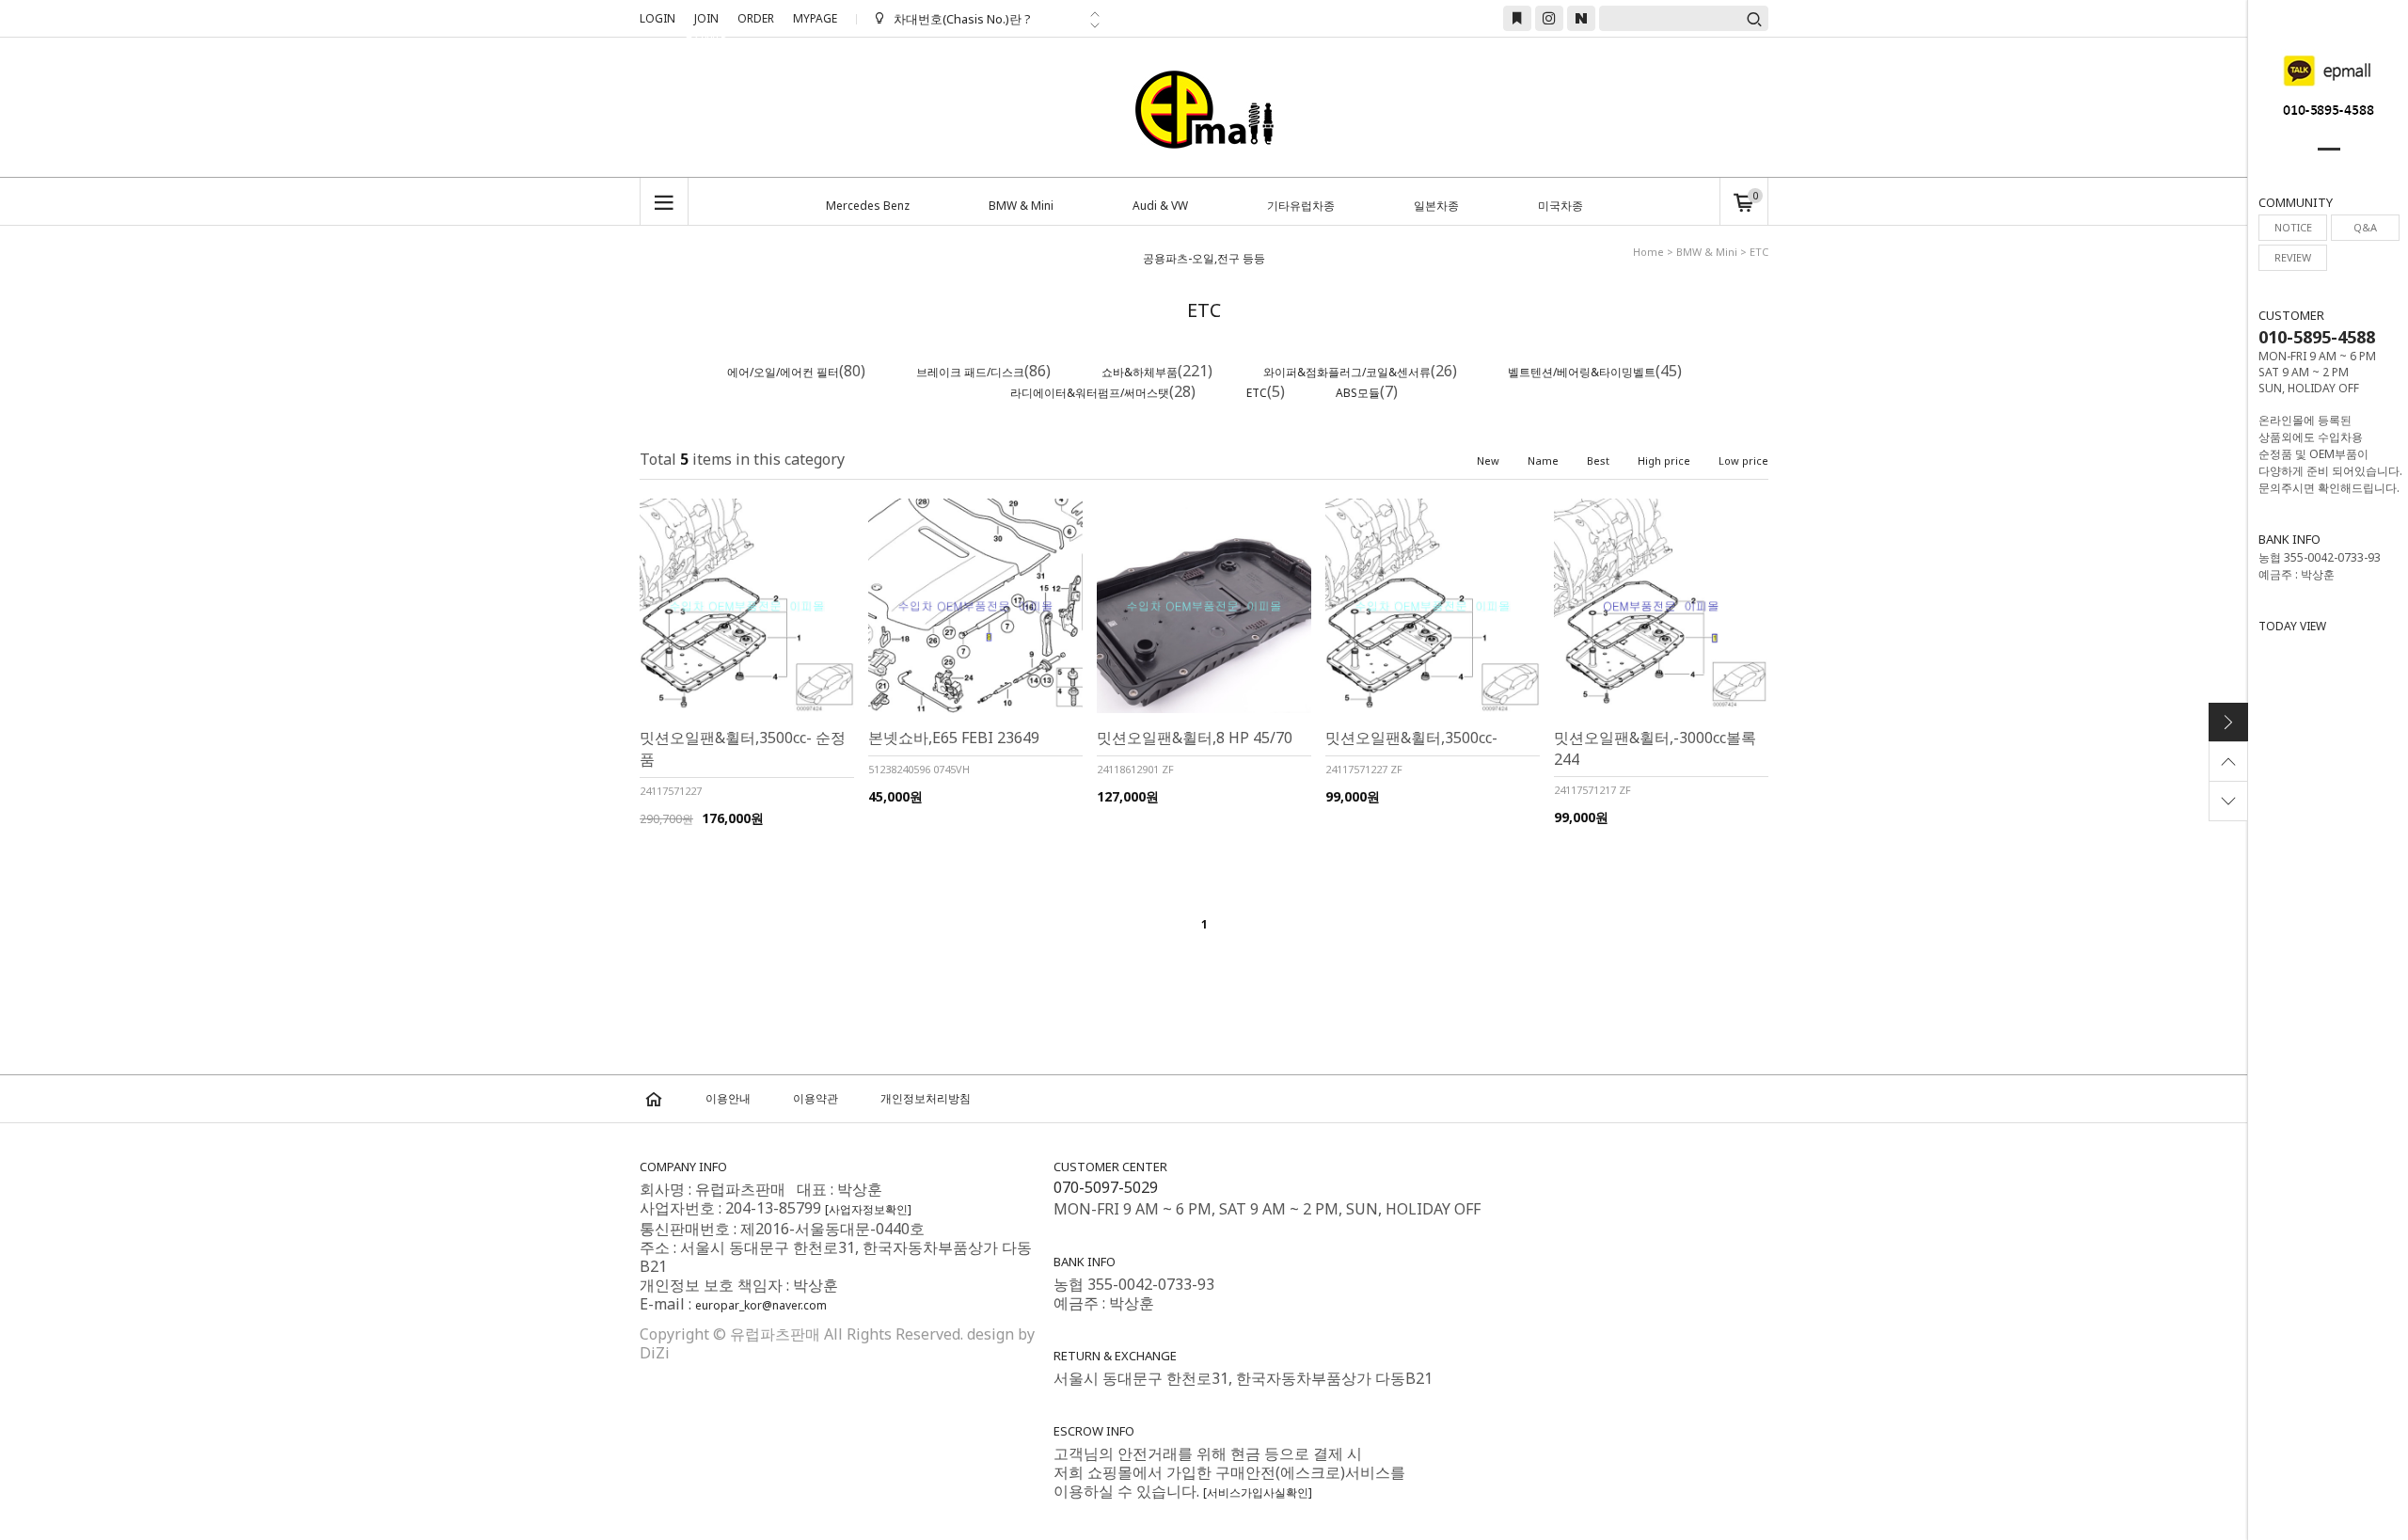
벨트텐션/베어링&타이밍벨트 (1582, 372)
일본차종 (1436, 206)
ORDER (756, 18)
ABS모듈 (1358, 393)
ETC (1257, 393)
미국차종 (1560, 206)
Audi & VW (1160, 206)
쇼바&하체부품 (1140, 372)
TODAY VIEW (2292, 626)
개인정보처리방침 (926, 1098)
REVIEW (2293, 257)
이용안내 (728, 1098)
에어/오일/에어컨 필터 (783, 372)
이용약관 (816, 1098)
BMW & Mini (1021, 206)
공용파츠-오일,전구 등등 (1204, 258)
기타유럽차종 (1301, 206)
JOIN (706, 21)
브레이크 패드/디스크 (970, 372)
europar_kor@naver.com (761, 1305)
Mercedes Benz (868, 206)
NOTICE (2293, 227)
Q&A (2365, 227)
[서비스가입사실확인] (1258, 1492)
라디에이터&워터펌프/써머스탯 (1090, 393)
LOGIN (657, 18)
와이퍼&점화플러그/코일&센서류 (1347, 372)
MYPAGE (815, 18)
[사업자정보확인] (868, 1209)
